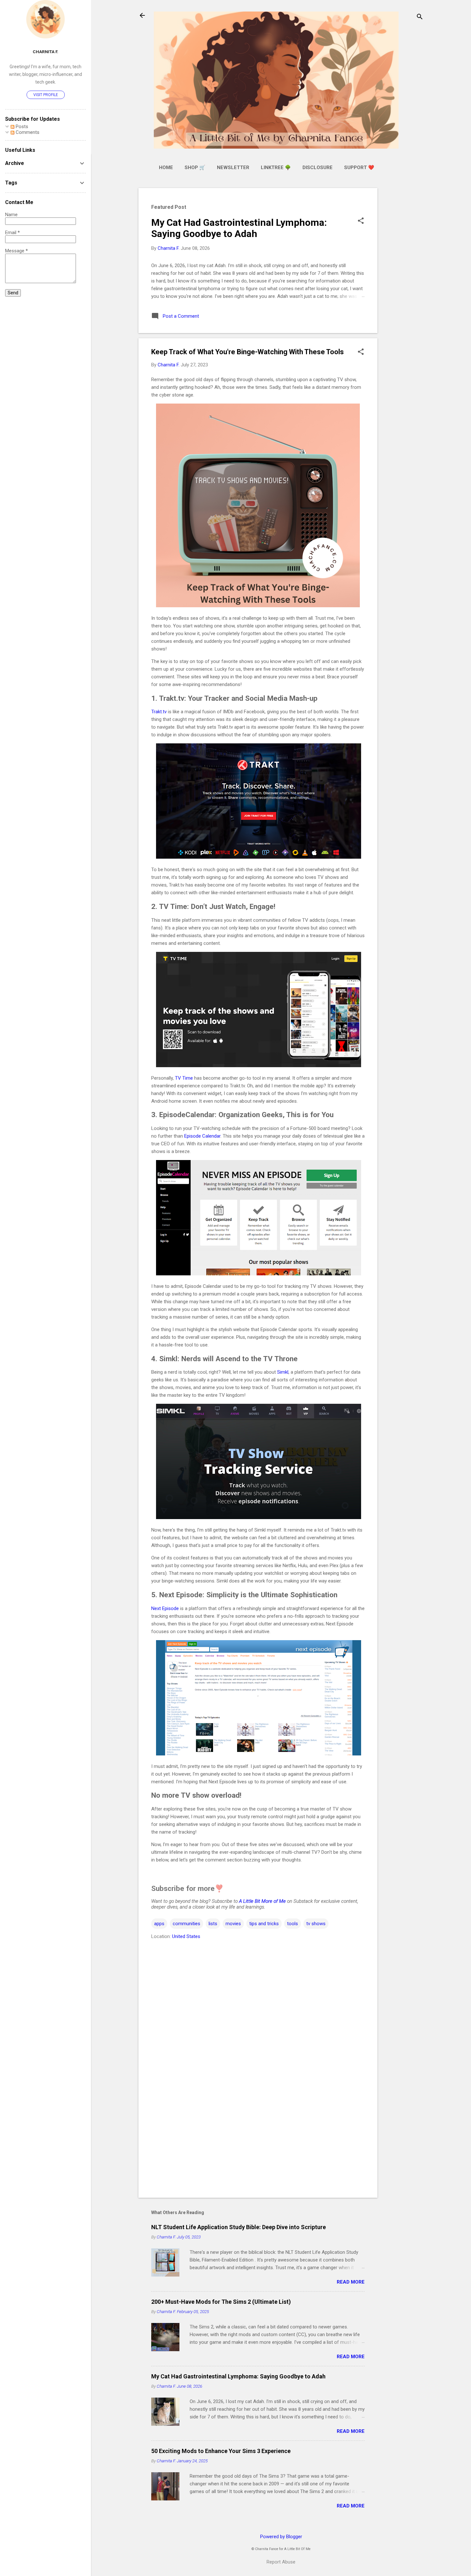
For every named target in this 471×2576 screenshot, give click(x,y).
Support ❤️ (359, 168)
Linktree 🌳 (276, 168)
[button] (361, 221)
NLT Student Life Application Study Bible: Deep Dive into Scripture (239, 2227)
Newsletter (233, 168)
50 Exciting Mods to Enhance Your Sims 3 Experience (221, 2451)
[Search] (420, 17)
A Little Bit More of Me (262, 1901)
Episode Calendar (202, 1136)
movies (233, 1924)
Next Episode (165, 1608)
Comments (27, 132)
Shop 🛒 (195, 168)
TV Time (184, 1078)
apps (159, 1924)
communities (186, 1924)
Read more (351, 2282)
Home (166, 168)
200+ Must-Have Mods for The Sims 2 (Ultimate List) (221, 2302)
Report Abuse (281, 2562)
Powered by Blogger (281, 2537)
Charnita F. (45, 52)
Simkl (283, 1372)
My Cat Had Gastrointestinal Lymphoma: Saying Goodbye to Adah (239, 228)
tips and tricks (264, 1924)
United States (186, 1936)
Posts (21, 127)
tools (293, 1924)
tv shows (316, 1924)
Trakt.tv (159, 712)
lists (213, 1924)
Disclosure (318, 168)
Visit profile (46, 95)
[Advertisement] (403, 284)
